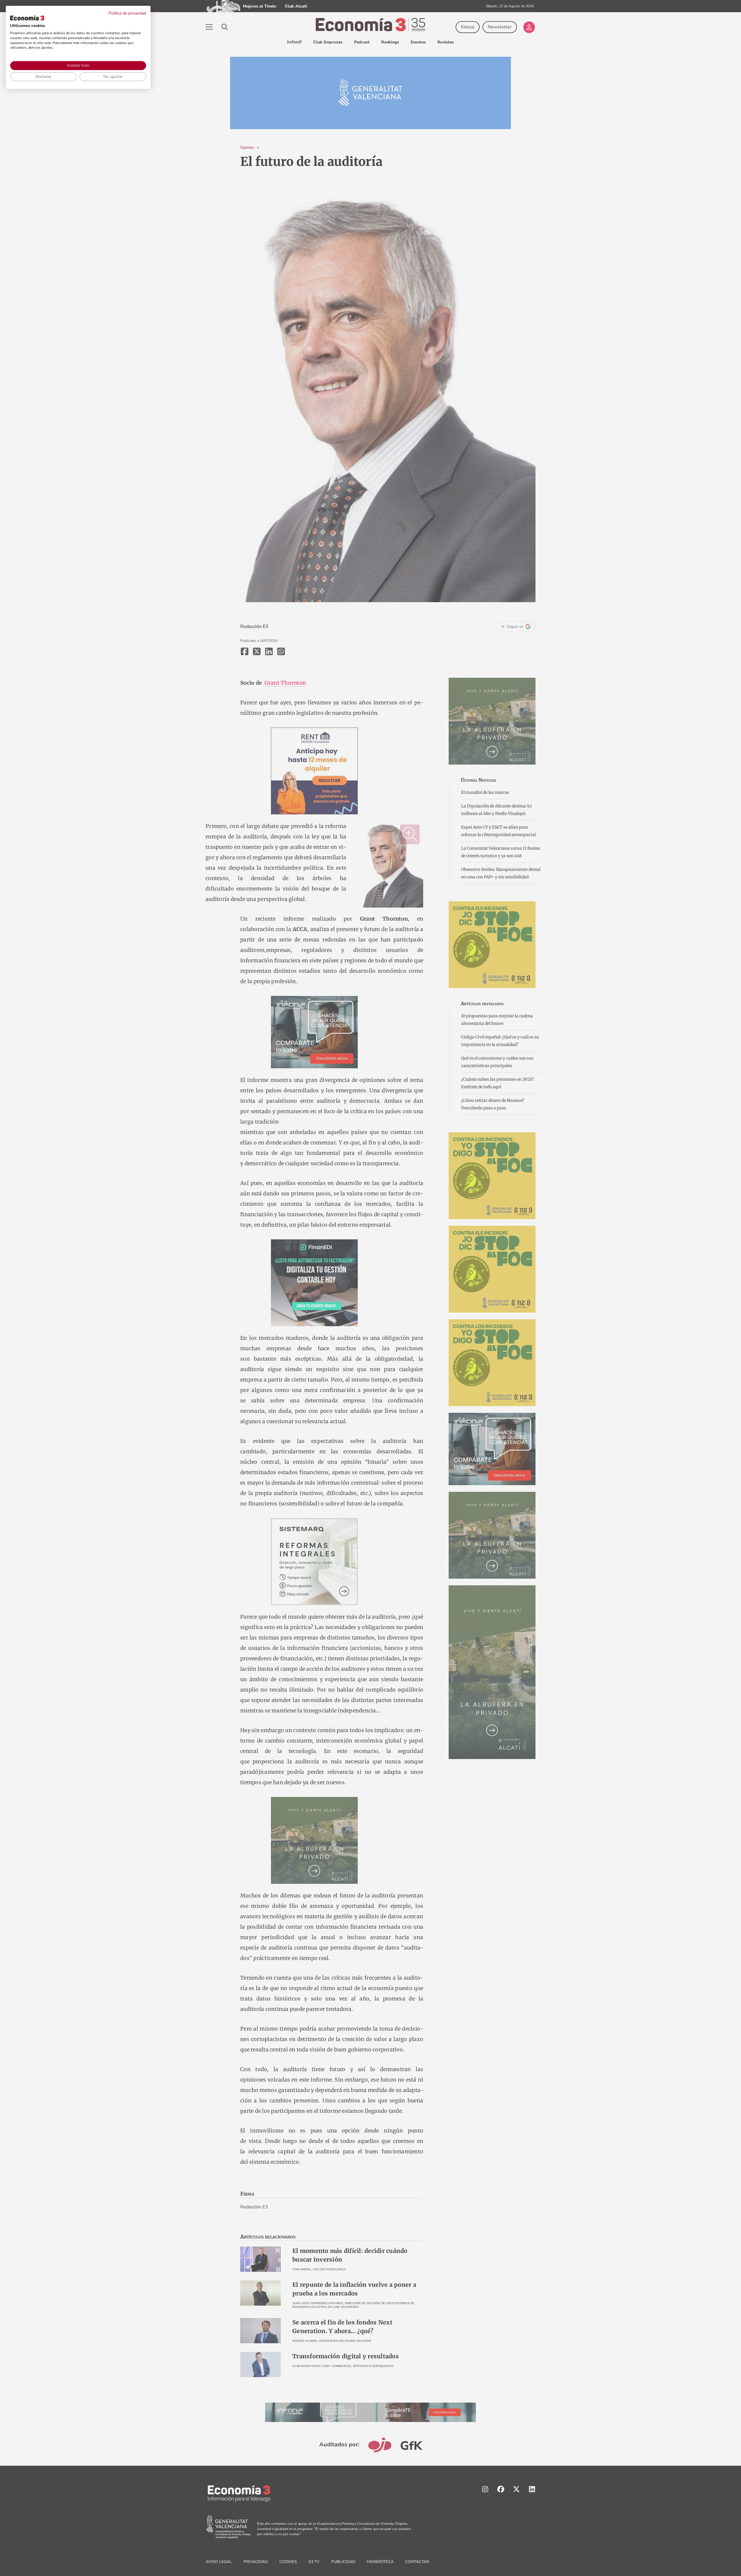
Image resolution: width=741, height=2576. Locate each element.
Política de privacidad (127, 13)
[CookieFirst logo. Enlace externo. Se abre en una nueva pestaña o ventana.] (27, 18)
